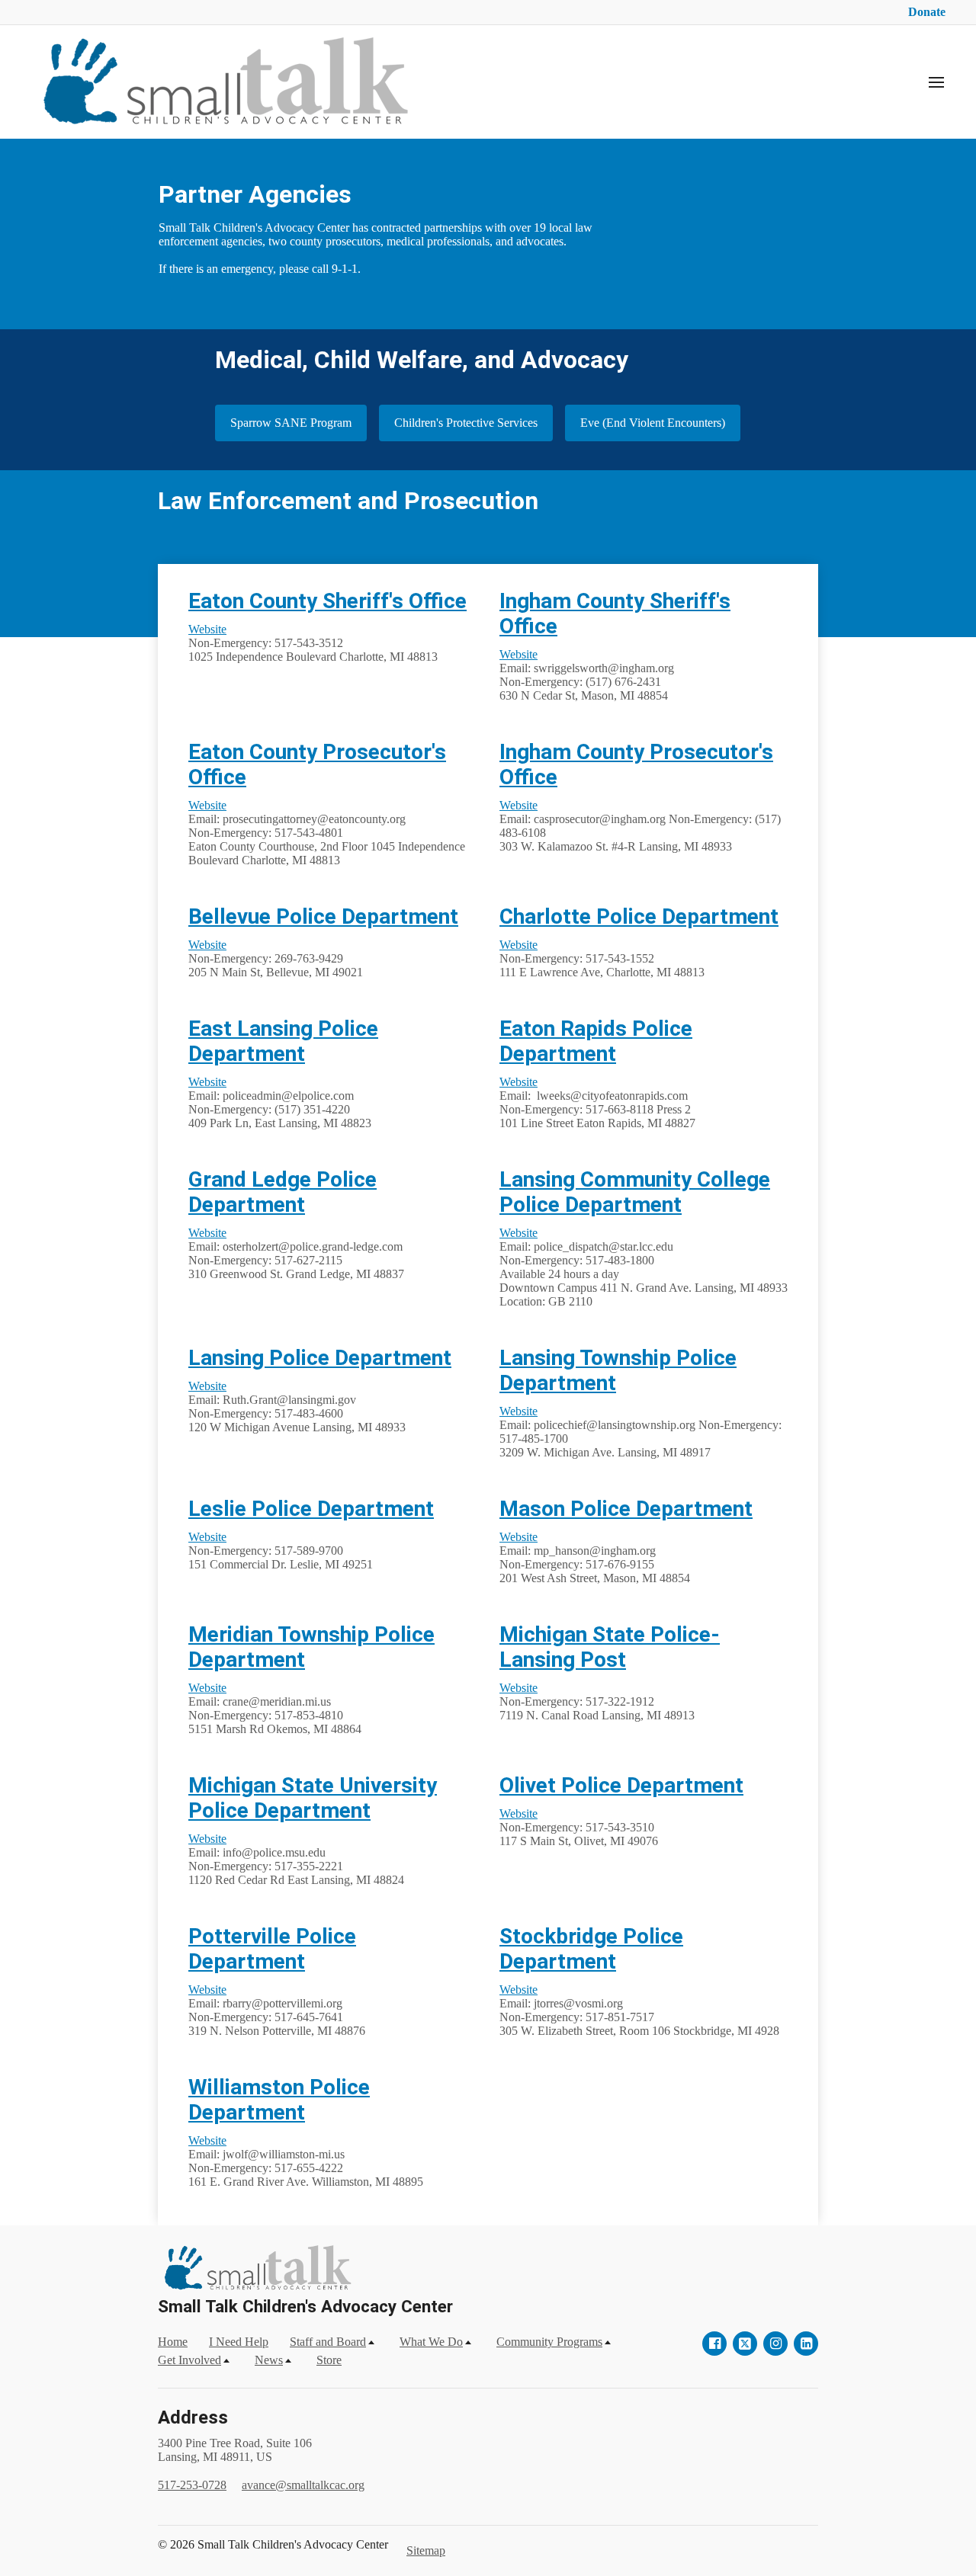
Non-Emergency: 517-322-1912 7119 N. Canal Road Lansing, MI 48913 (597, 1701)
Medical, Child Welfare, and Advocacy (422, 360)
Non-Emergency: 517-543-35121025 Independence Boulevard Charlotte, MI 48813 (313, 643)
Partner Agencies (255, 194)
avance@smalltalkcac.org (303, 2485)
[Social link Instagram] (775, 2344)
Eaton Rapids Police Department (596, 1041)
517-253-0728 (192, 2485)
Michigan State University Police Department (313, 1798)
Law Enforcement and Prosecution (351, 501)
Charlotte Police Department (639, 916)
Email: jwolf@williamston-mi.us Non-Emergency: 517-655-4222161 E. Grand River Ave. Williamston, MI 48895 (306, 2161)
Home (173, 2342)
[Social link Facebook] (714, 2344)
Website (207, 629)
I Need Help (239, 2342)
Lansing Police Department (320, 1358)
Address (193, 2417)
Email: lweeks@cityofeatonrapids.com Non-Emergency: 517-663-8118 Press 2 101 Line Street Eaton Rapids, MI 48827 (597, 1102)
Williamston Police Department (279, 2100)
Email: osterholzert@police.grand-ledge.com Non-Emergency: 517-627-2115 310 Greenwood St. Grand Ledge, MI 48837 (296, 1253)
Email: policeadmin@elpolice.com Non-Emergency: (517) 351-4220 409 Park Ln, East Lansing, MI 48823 (280, 1102)
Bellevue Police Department (323, 916)
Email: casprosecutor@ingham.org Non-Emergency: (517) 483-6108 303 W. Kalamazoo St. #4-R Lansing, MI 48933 (640, 826)
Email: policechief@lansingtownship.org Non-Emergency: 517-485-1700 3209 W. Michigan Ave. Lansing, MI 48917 (640, 1432)
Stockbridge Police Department (591, 1949)
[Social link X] (745, 2344)
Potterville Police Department (272, 1949)
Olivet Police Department (621, 1785)
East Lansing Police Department (283, 1041)
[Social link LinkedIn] (806, 2344)
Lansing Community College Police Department (635, 1192)
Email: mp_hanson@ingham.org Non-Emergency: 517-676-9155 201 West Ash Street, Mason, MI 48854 (595, 1557)
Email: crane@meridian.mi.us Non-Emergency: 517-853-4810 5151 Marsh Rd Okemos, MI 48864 (275, 1708)
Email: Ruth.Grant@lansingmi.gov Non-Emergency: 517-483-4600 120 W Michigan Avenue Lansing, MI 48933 (297, 1407)
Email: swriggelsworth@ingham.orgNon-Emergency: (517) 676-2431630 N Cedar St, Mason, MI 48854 (587, 675)
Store (329, 2360)
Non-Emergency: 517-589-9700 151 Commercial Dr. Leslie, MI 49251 (281, 1551)
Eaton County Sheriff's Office (327, 601)
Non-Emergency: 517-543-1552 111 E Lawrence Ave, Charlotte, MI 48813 (602, 958)
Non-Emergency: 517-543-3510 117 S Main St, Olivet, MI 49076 (579, 1827)
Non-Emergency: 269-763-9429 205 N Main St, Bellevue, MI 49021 (276, 958)
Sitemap (426, 2550)
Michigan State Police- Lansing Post (610, 1647)
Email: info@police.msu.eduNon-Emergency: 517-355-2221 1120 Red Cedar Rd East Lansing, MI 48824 (296, 1859)
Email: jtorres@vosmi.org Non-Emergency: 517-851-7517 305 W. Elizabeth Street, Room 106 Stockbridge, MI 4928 (639, 2010)
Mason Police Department (626, 1509)
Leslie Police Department (311, 1509)
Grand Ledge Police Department (283, 1192)
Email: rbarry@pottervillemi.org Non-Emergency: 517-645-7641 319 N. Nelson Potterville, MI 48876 (277, 2010)
